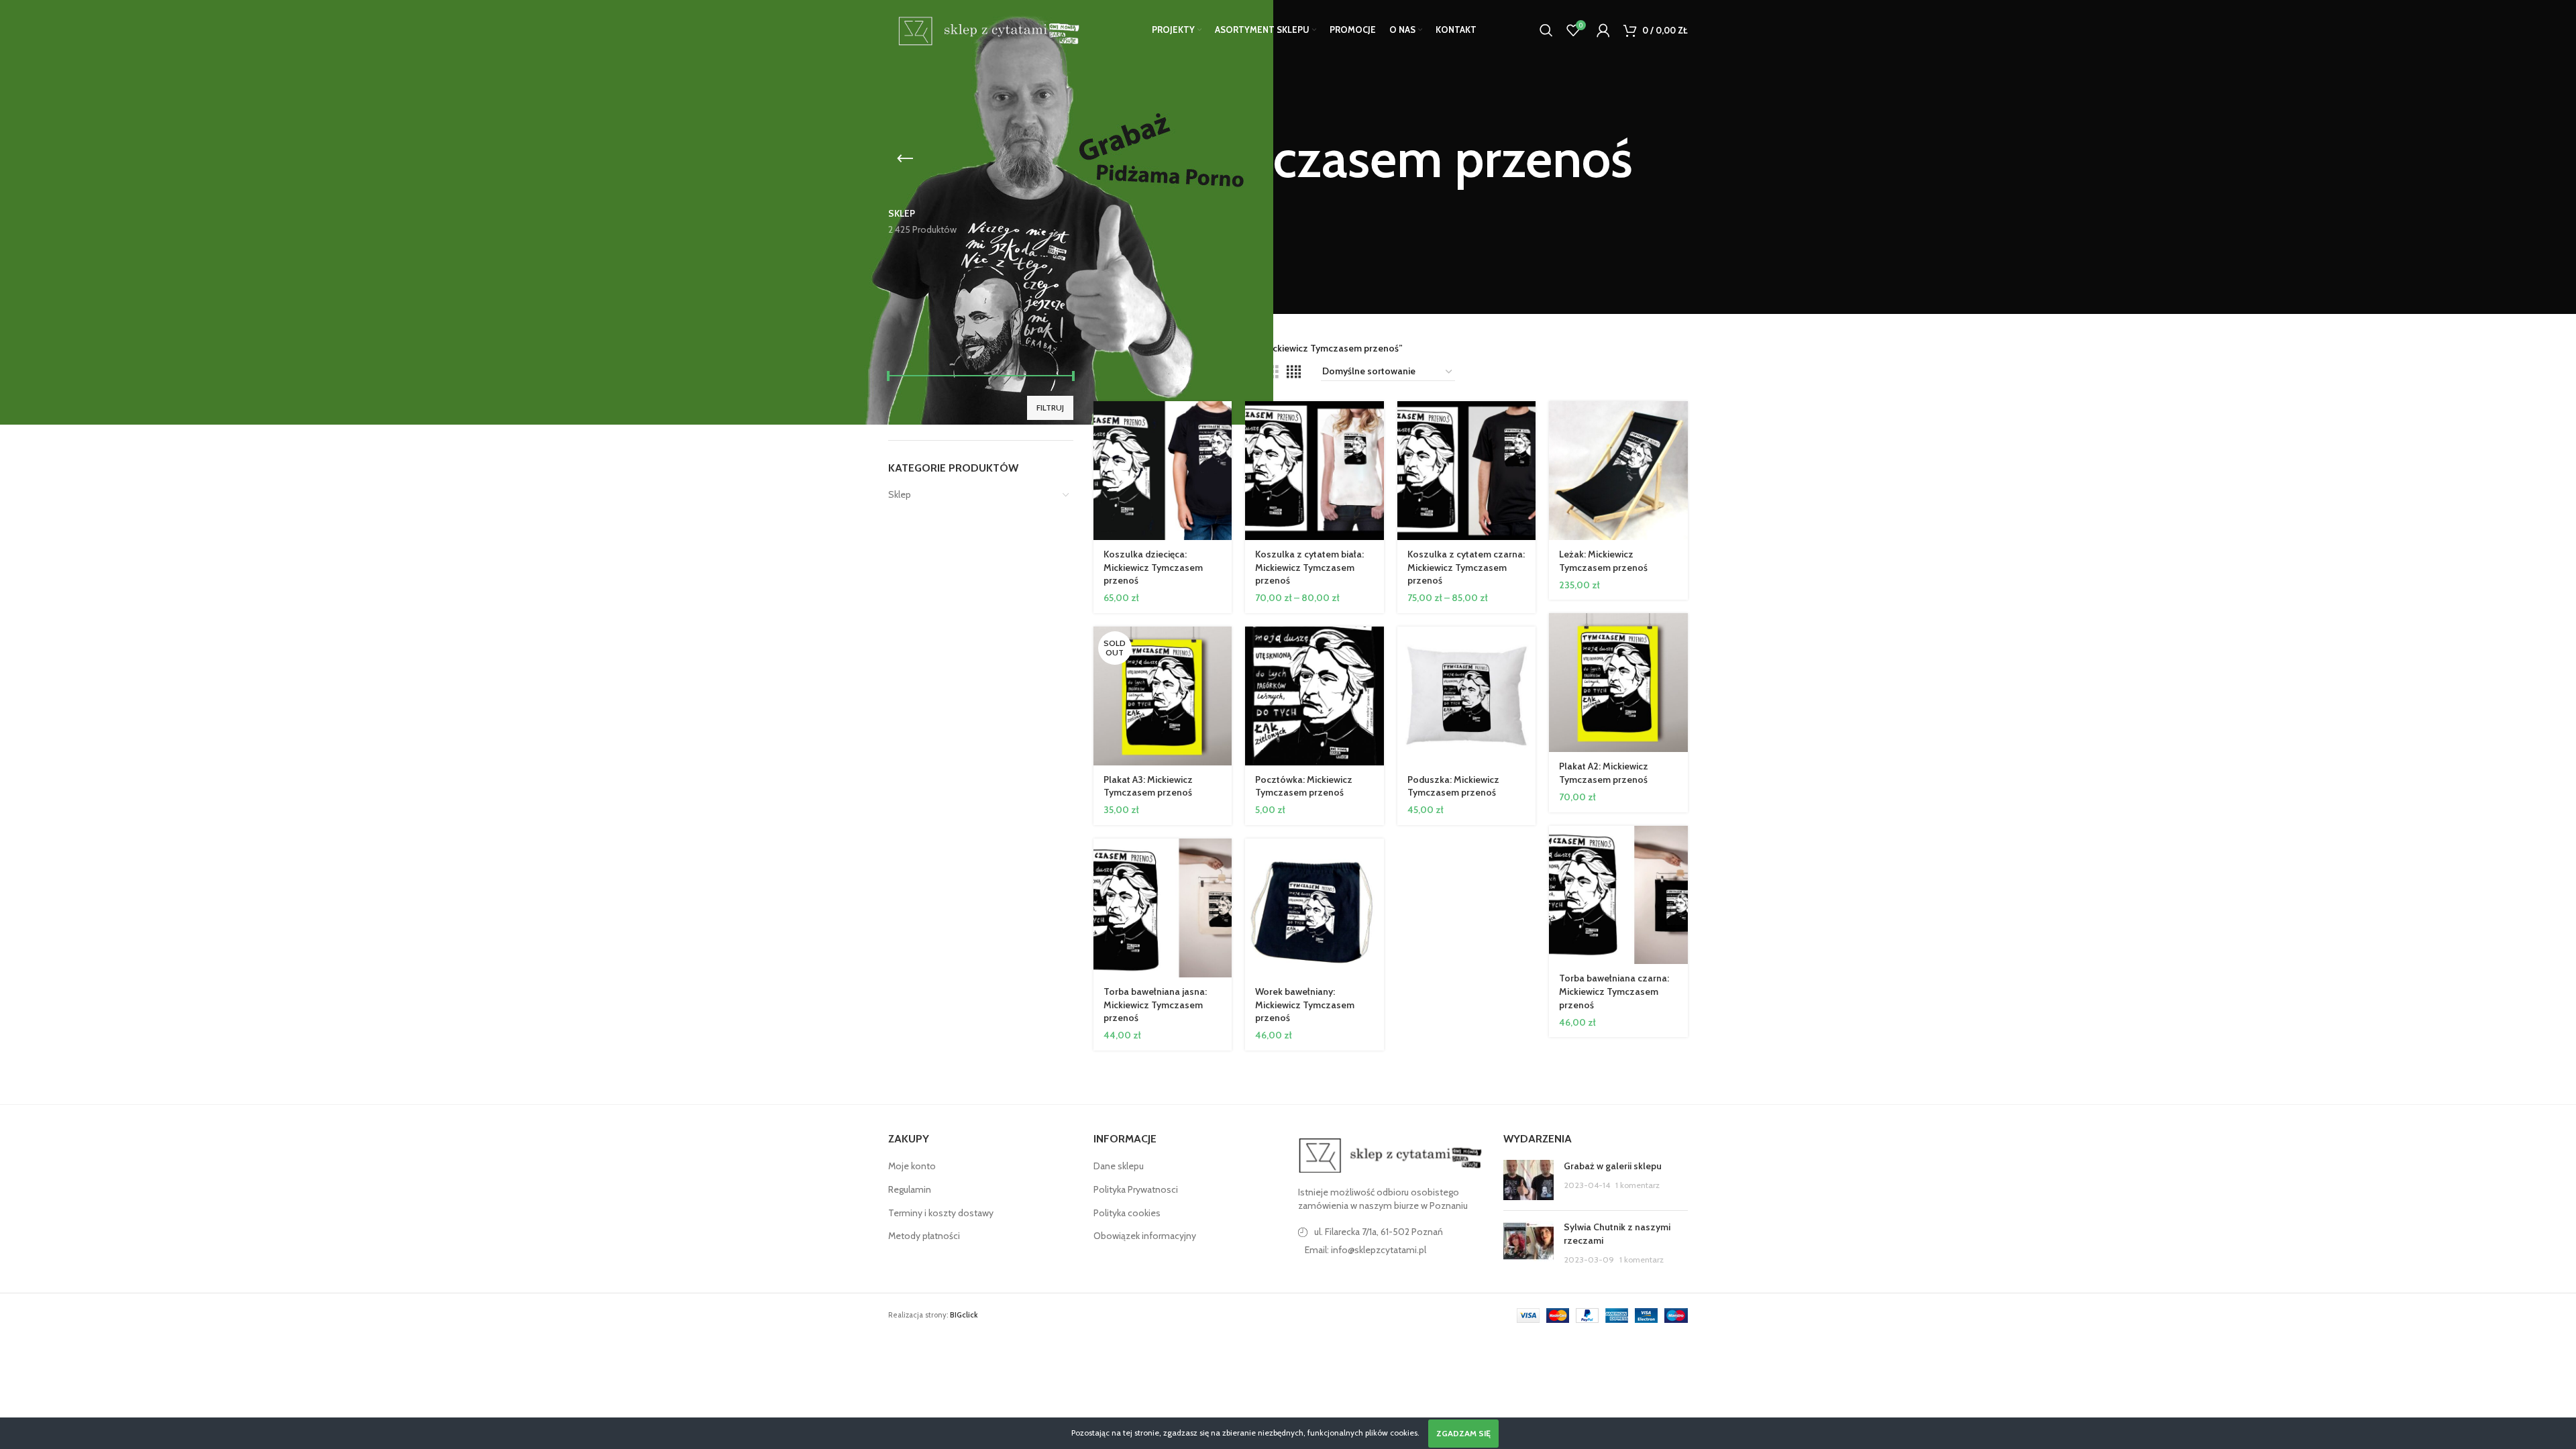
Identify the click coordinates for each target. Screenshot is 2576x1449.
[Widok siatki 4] (1294, 372)
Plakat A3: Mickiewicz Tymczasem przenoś (1148, 786)
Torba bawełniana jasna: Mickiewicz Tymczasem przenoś (1155, 1005)
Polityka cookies (1127, 1213)
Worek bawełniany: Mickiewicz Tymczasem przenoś (1305, 1005)
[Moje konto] (1603, 30)
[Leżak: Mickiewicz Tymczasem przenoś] (1618, 471)
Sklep (900, 494)
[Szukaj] (1546, 30)
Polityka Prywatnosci (1136, 1189)
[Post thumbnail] (1528, 1180)
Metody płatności (924, 1236)
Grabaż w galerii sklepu (1613, 1166)
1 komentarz (1638, 1185)
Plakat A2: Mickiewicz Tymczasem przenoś (1604, 773)
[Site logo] (986, 29)
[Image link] (1391, 1155)
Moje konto (912, 1166)
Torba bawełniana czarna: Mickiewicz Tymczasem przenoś (1614, 991)
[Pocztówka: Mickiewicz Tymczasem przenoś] (1314, 696)
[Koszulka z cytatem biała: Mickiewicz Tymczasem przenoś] (1314, 471)
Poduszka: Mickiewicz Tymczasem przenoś (1453, 786)
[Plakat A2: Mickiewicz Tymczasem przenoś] (1618, 683)
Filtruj (1050, 408)
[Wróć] (905, 159)
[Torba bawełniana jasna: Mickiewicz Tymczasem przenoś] (1163, 908)
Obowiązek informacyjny (1145, 1236)
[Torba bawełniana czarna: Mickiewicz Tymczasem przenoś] (1618, 895)
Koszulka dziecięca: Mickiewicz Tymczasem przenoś (1153, 567)
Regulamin (910, 1189)
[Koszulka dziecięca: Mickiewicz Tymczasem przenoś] (1163, 471)
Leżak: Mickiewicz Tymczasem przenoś (1603, 561)
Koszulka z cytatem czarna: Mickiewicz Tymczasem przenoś (1466, 567)
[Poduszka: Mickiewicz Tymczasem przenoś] (1467, 696)
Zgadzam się (1463, 1433)
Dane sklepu (1119, 1166)
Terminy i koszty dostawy (941, 1213)
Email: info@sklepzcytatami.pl (1365, 1250)
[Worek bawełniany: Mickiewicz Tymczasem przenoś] (1314, 908)
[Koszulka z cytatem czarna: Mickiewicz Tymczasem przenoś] (1467, 471)
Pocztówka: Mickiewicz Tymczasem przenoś (1304, 786)
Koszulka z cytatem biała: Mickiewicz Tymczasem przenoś (1309, 567)
